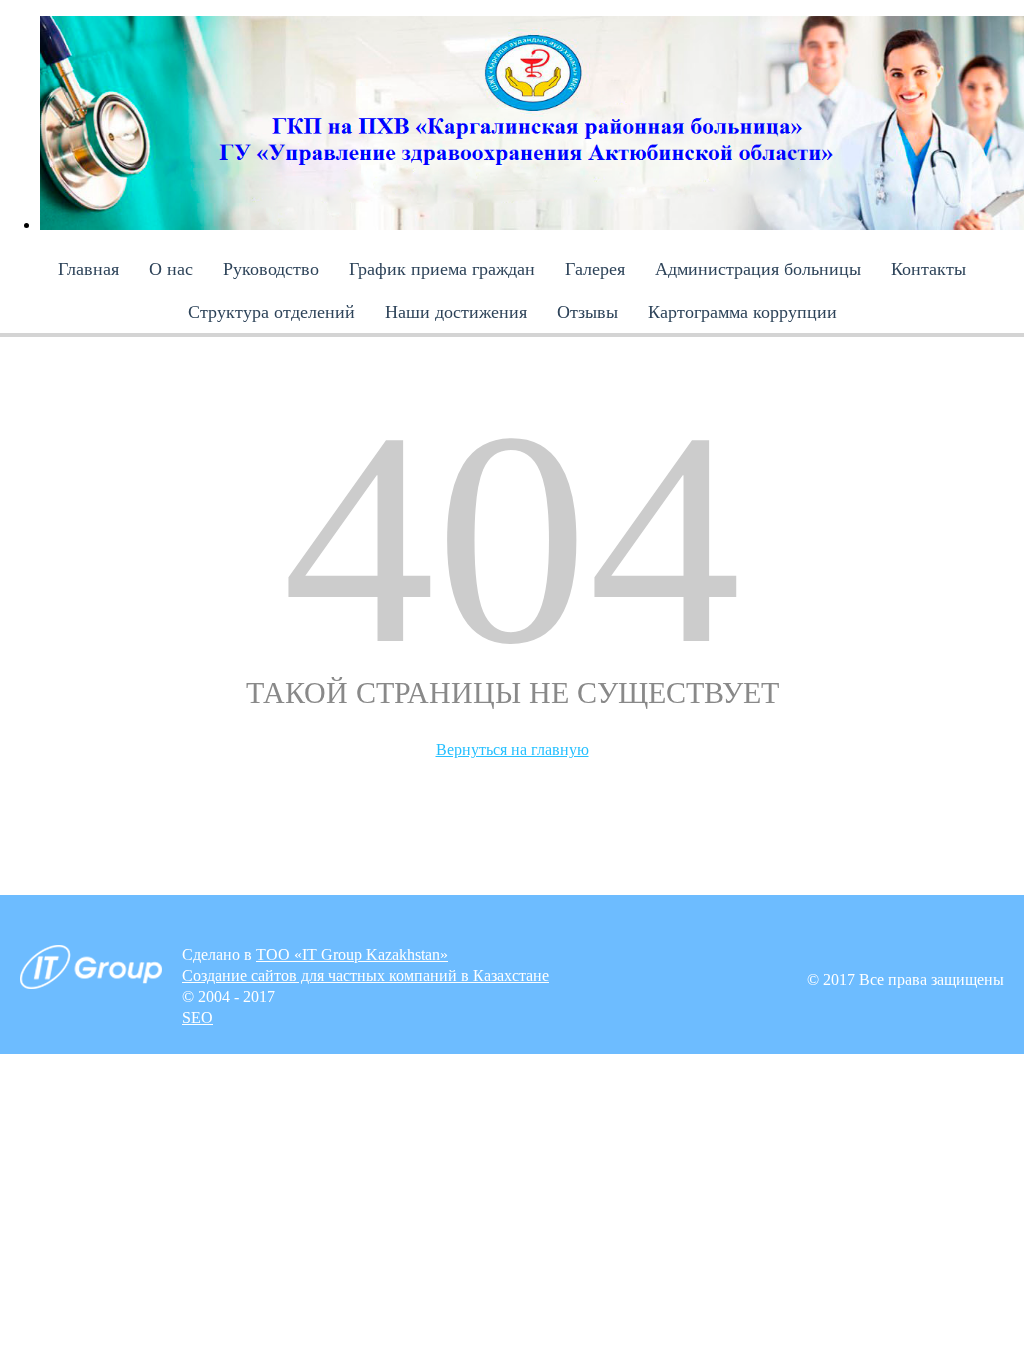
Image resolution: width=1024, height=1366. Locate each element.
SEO (197, 1017)
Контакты (928, 269)
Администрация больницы (758, 269)
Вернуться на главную (512, 749)
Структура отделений (271, 312)
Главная (88, 269)
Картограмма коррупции (742, 312)
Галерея (595, 269)
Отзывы (587, 312)
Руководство (271, 269)
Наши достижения (456, 312)
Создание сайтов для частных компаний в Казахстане (365, 975)
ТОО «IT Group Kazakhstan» (352, 954)
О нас (171, 269)
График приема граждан (442, 269)
